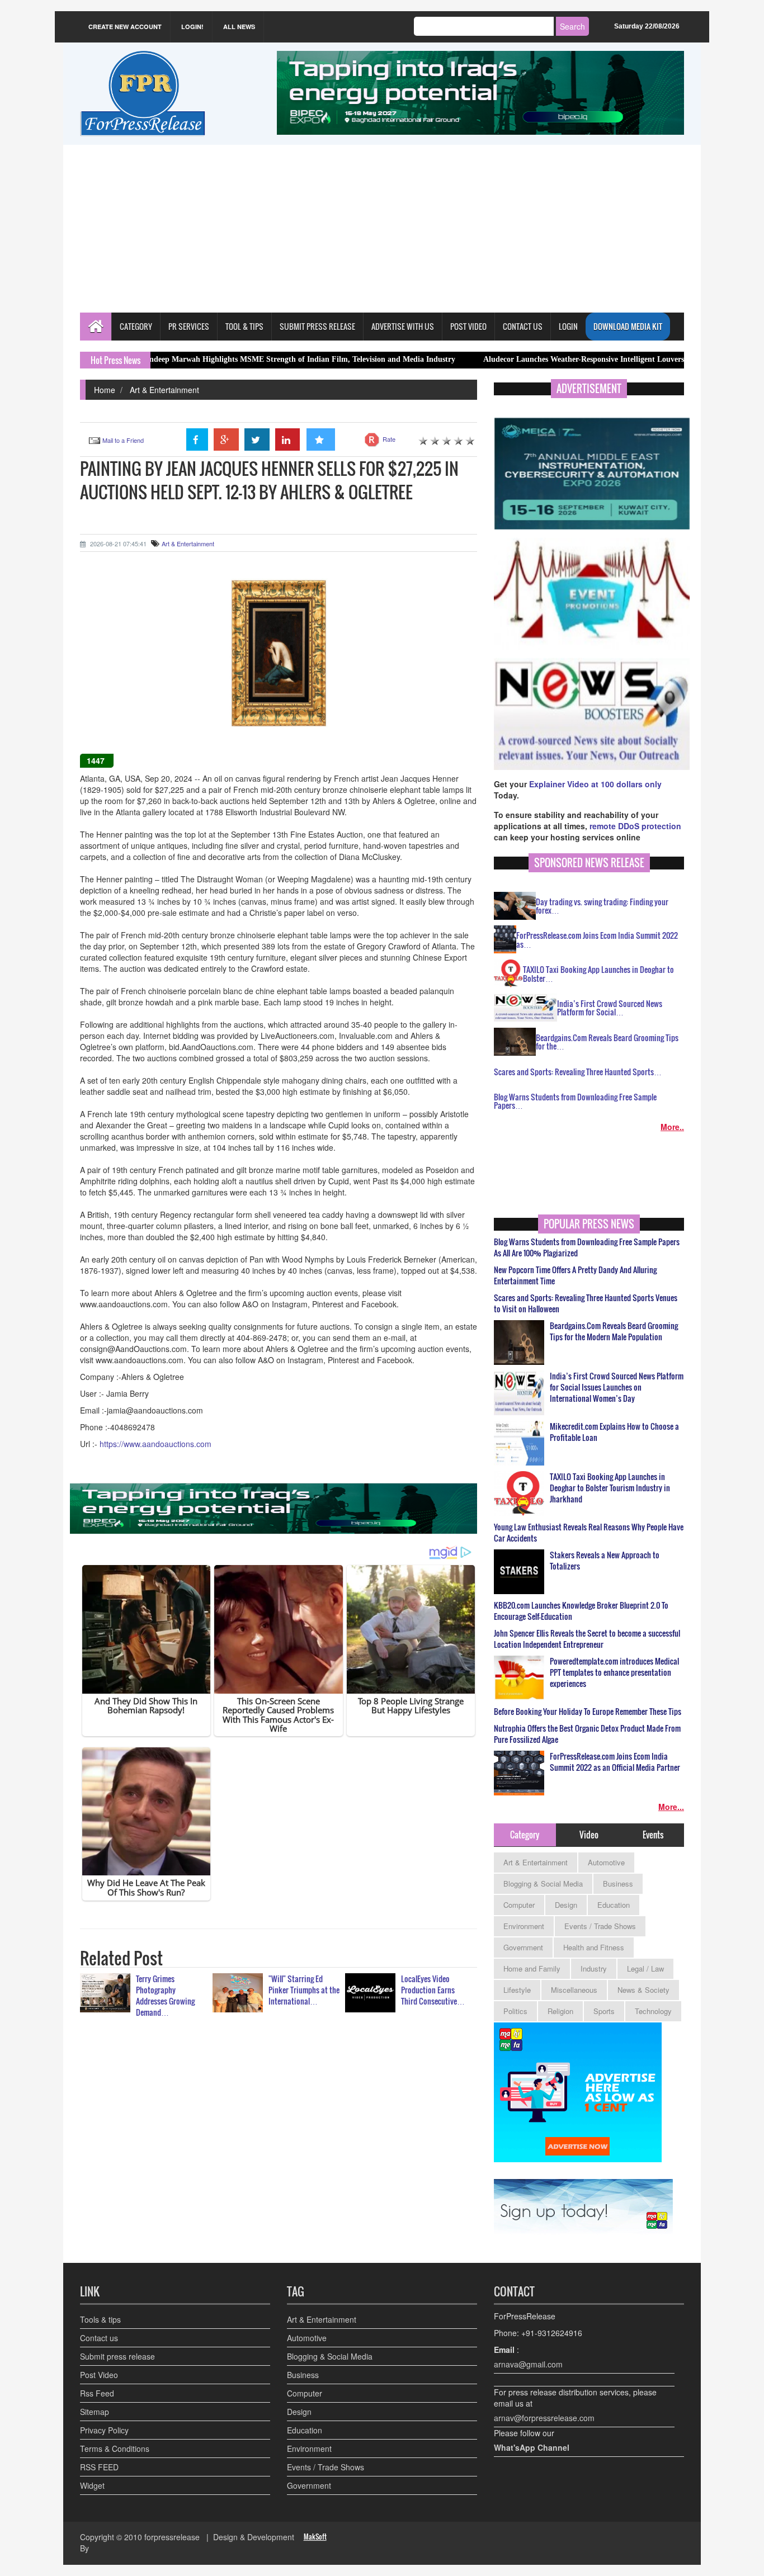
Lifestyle (517, 1990)
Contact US (523, 326)
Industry (594, 1968)
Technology (653, 2011)
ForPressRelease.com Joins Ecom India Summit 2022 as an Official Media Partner (615, 1762)
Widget (92, 2485)
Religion (560, 2011)
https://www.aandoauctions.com (155, 1444)
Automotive (606, 1862)
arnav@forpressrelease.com (544, 2418)
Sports (604, 2011)
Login (568, 326)
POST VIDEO (468, 326)
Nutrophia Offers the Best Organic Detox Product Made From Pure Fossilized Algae (587, 1734)
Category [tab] (525, 1835)
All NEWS (239, 27)
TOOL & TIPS (244, 326)
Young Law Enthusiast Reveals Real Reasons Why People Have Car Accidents (589, 1533)
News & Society (643, 1990)
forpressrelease (172, 2537)
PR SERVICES (189, 326)
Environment (524, 1926)
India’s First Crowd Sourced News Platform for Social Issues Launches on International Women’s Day (617, 1387)
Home (105, 390)
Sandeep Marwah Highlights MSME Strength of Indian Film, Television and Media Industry (216, 359)
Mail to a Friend (123, 440)
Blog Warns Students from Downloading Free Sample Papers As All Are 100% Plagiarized (587, 1247)
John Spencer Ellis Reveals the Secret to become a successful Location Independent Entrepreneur (587, 1639)
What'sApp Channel (532, 2447)
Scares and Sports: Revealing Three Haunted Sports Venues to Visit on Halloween (586, 1303)
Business (618, 1883)
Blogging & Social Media (543, 1883)
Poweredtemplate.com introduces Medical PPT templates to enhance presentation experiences (614, 1672)
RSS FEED (99, 2467)
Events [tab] (653, 1835)
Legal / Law (645, 1968)
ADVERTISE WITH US (403, 326)
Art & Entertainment (164, 390)
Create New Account (125, 27)
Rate (389, 439)
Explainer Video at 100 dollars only (595, 784)
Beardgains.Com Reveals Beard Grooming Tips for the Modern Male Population (614, 1331)
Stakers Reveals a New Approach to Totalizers (605, 1561)
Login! (192, 27)
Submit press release (117, 2356)
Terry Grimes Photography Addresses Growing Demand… (165, 1995)
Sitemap (95, 2412)
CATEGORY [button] (136, 326)
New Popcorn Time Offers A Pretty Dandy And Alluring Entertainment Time (575, 1275)
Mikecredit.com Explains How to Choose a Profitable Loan (614, 1432)
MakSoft (315, 2537)
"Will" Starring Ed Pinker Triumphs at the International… (304, 1990)
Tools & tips (100, 2319)
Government (523, 1947)
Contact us (99, 2338)
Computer (519, 1905)
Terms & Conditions (115, 2449)
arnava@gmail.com (528, 2364)
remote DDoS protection (635, 826)
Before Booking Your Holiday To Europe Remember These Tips (588, 1712)
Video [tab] (589, 1835)
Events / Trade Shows (600, 1926)
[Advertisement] (382, 229)
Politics (515, 2011)
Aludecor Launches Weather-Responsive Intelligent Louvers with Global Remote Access (549, 359)
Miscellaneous (574, 1990)
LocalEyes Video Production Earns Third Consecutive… (433, 1990)
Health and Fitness (594, 1947)
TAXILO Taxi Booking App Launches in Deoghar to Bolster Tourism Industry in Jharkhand (610, 1488)
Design (566, 1905)
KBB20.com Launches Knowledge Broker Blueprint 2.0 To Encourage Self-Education (581, 1611)
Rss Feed (97, 2393)
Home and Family (532, 1968)
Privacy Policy (104, 2430)
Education (614, 1905)
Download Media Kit (628, 326)
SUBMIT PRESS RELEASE (317, 326)
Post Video (99, 2375)
